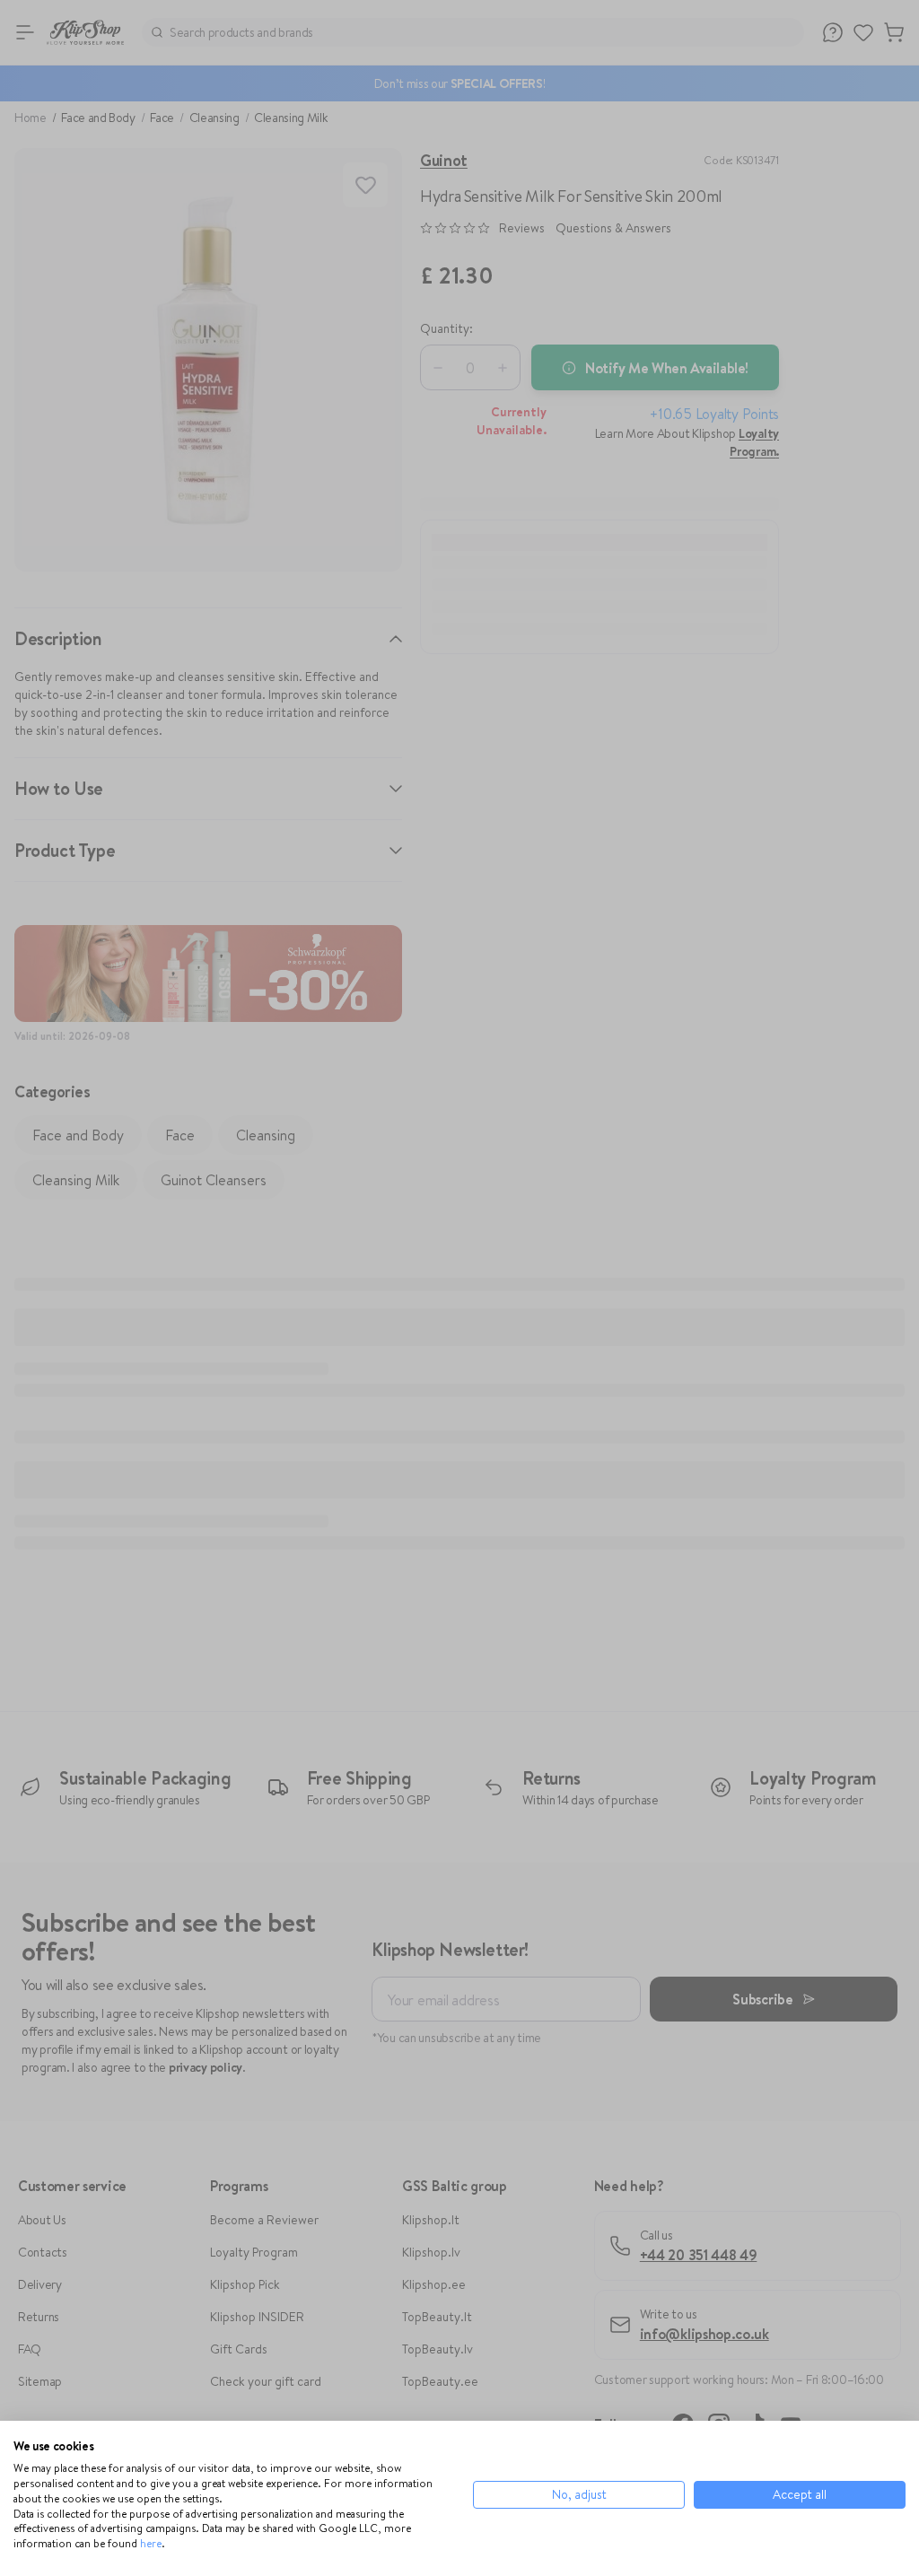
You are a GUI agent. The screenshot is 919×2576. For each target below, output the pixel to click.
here (151, 2543)
